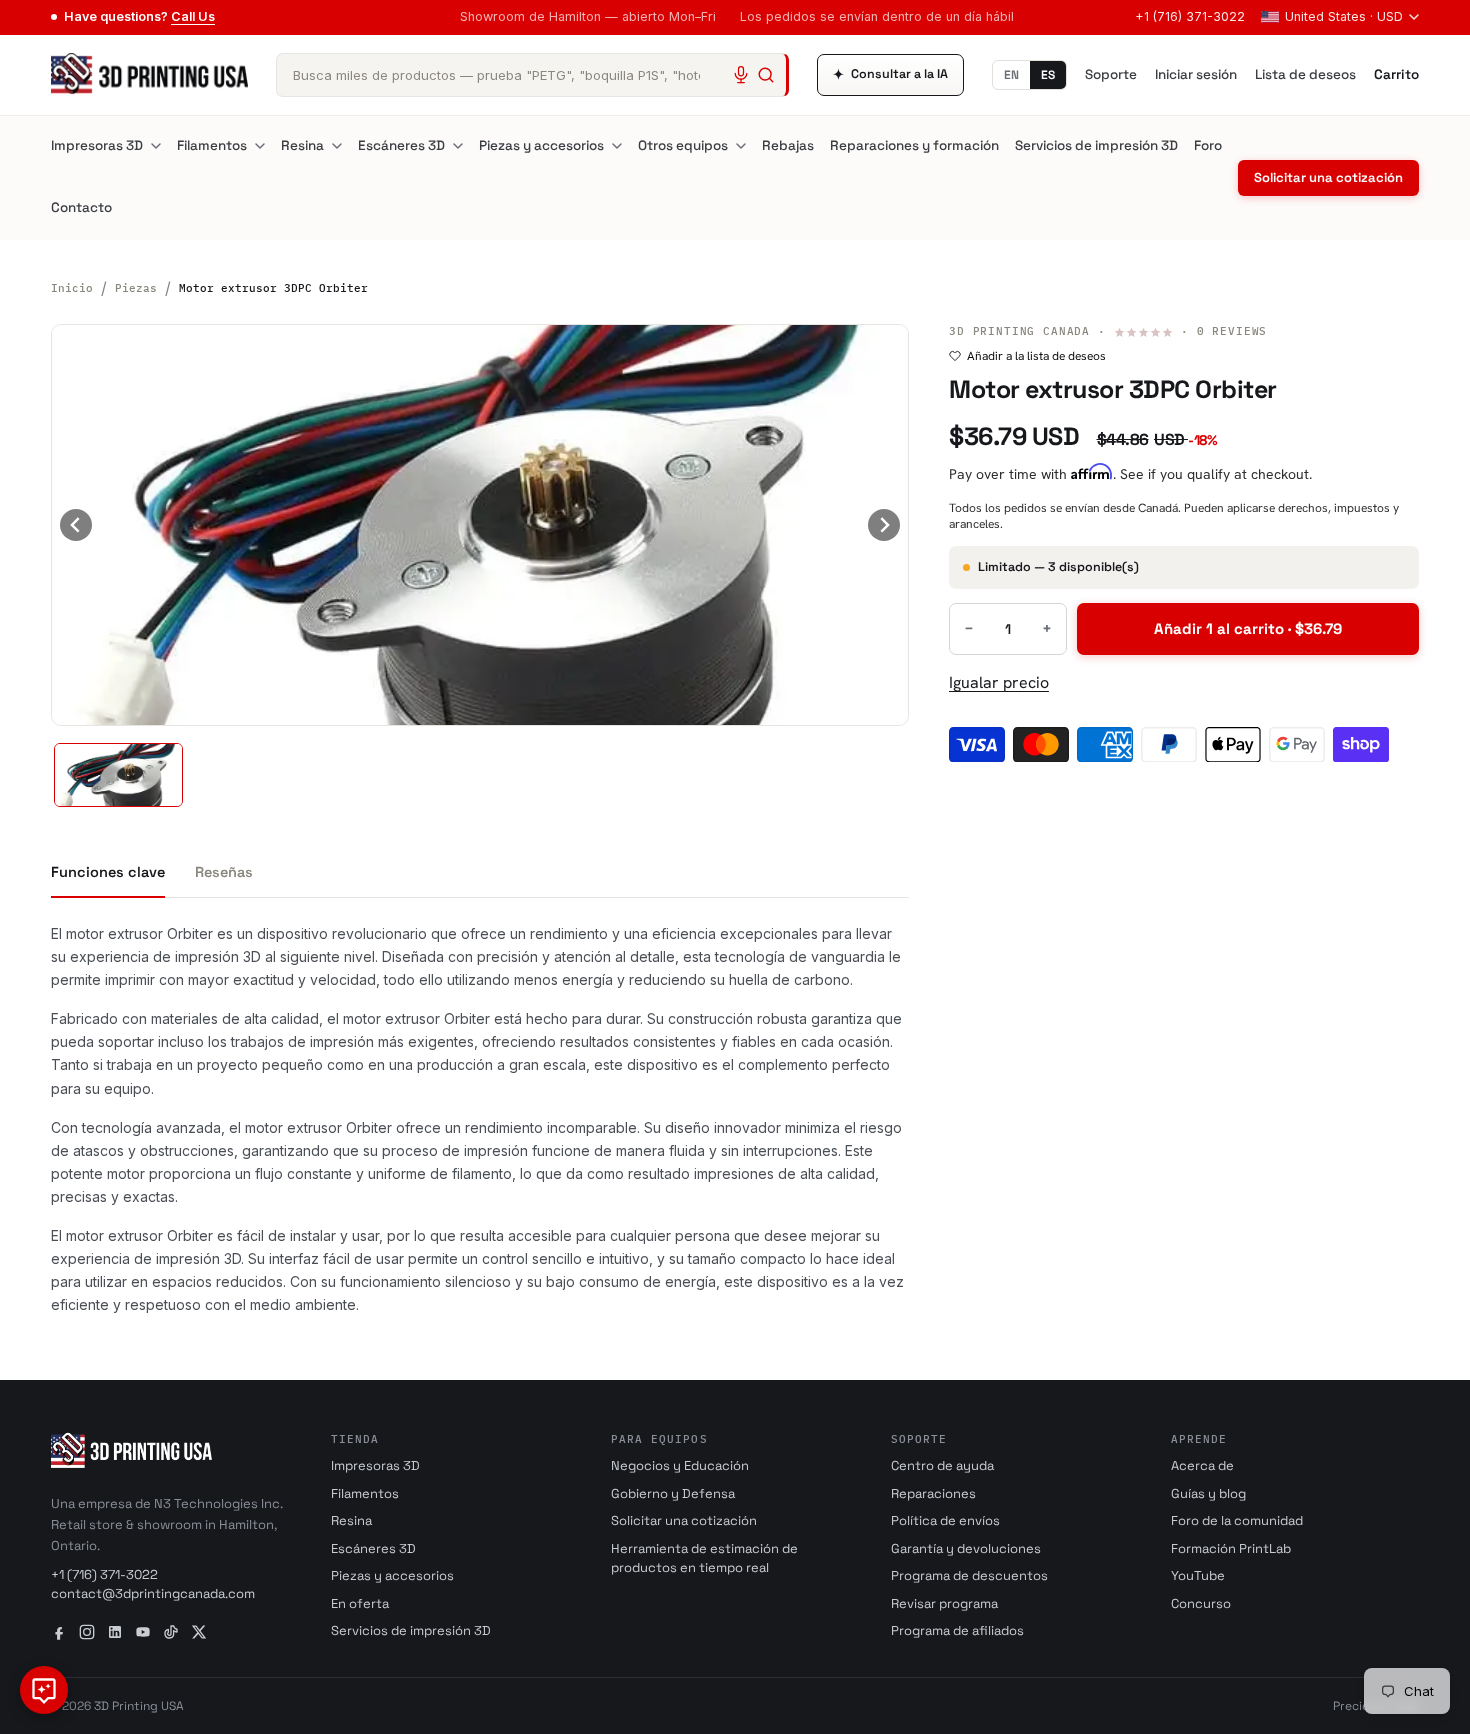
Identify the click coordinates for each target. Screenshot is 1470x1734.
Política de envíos (945, 1520)
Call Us (193, 16)
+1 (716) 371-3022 (1190, 16)
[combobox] (532, 75)
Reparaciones (933, 1493)
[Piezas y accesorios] (617, 146)
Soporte (1111, 74)
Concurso (1201, 1603)
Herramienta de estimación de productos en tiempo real (704, 1558)
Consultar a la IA (890, 74)
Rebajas (788, 145)
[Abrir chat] (44, 1690)
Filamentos (212, 145)
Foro (1208, 145)
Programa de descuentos (969, 1575)
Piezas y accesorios (541, 145)
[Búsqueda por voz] (741, 75)
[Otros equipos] (741, 146)
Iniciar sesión (1196, 74)
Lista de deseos (1305, 74)
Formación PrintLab (1231, 1548)
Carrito (1396, 74)
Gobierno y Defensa (673, 1493)
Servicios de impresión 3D (1096, 145)
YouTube (1198, 1575)
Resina (302, 145)
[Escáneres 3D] (458, 146)
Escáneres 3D (401, 145)
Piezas (136, 288)
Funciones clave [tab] (108, 872)
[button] (118, 775)
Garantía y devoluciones (966, 1548)
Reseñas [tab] (224, 872)
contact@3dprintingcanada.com (153, 1593)
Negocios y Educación (680, 1465)
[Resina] (337, 146)
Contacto (81, 207)
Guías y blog (1208, 1493)
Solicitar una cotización (1328, 177)
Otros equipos (683, 145)
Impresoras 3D (97, 145)
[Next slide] (884, 525)
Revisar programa (944, 1603)
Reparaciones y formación (914, 145)
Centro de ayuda (942, 1465)
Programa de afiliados (957, 1630)
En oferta (360, 1603)
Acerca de (1202, 1465)
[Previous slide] (76, 525)
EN (1011, 75)
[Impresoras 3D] (156, 146)
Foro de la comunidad (1237, 1520)
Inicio (72, 288)
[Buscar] (766, 75)
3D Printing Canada (1019, 331)
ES (1048, 75)
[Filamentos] (260, 146)
